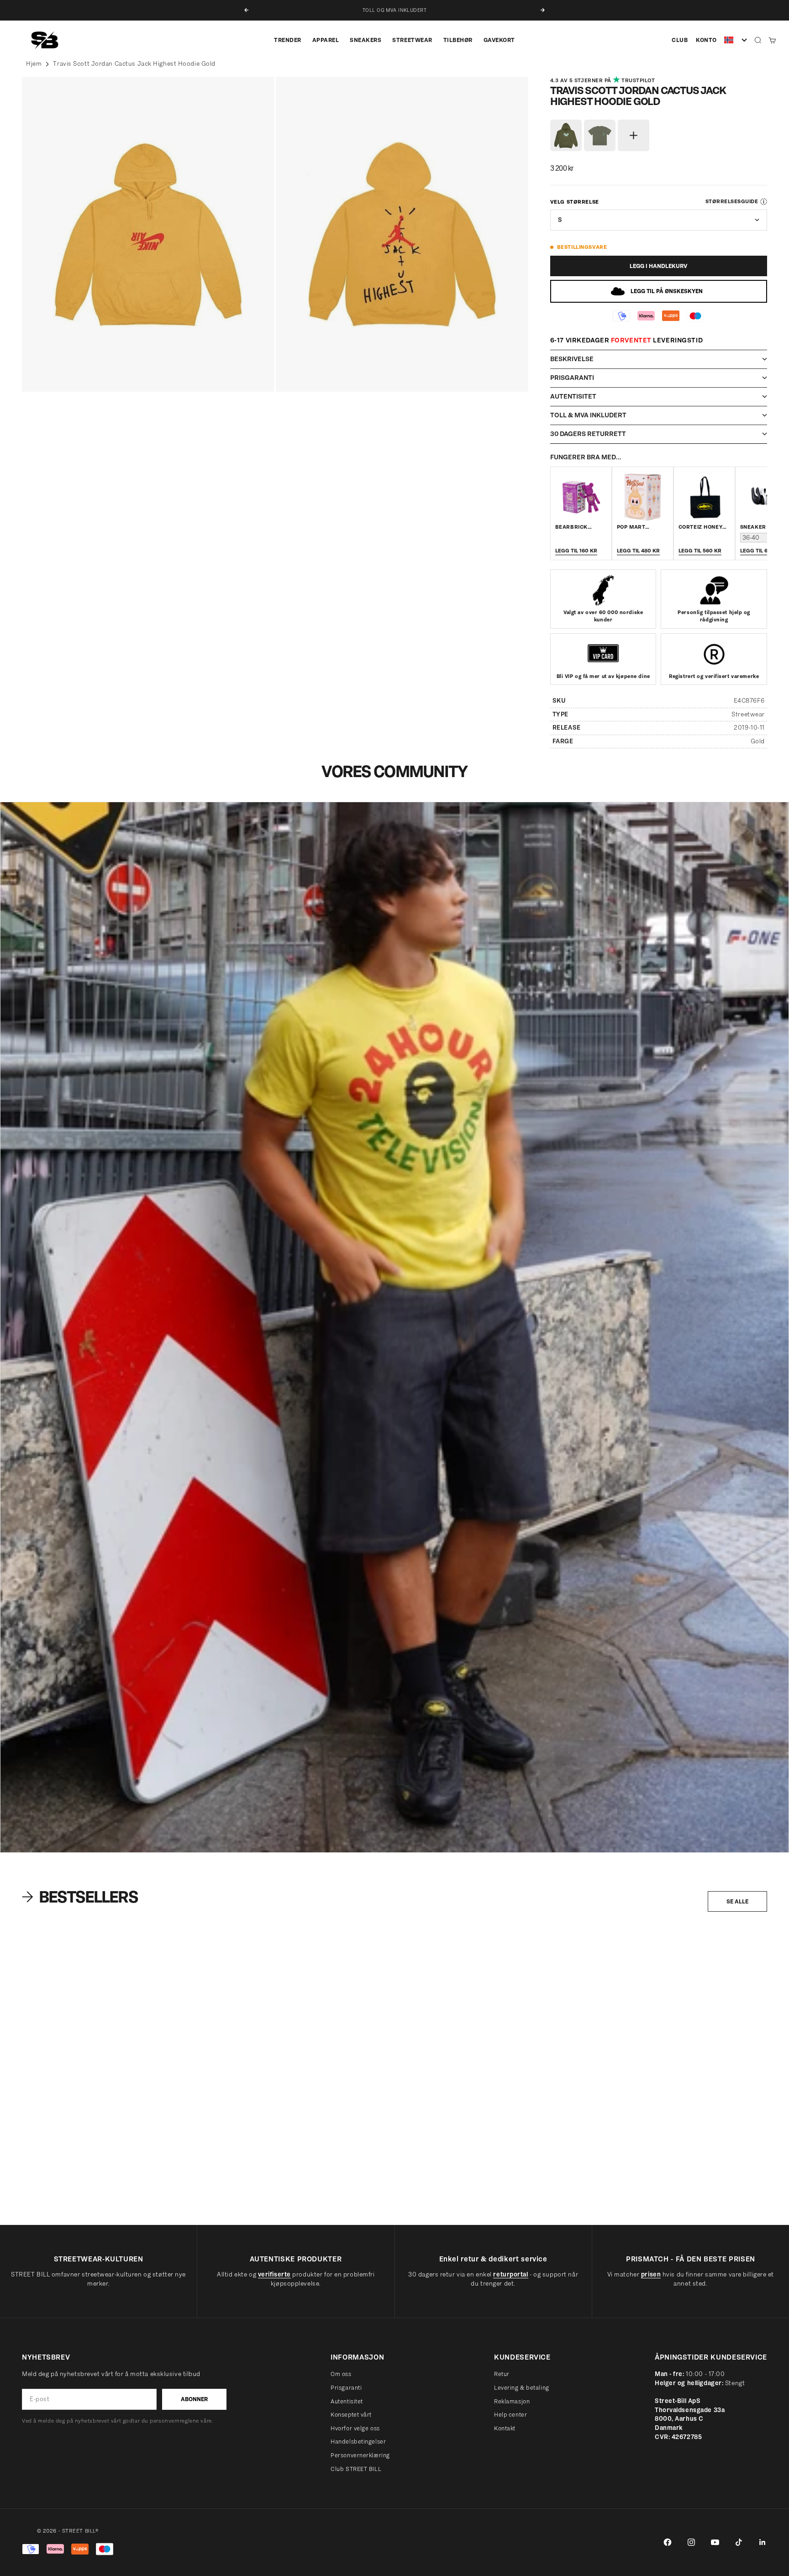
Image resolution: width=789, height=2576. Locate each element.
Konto (706, 40)
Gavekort (499, 40)
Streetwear (412, 40)
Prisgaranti (346, 2388)
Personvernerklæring (360, 2455)
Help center (510, 2415)
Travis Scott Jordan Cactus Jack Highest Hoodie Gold (134, 64)
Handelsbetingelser (358, 2442)
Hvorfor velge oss (355, 2428)
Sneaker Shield (764, 527)
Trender (288, 40)
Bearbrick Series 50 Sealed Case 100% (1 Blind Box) (286, 2187)
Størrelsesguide (732, 201)
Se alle (737, 1901)
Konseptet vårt (351, 2415)
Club (680, 40)
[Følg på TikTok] (739, 2542)
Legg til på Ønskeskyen (667, 291)
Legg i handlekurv (658, 266)
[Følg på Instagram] (691, 2542)
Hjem (34, 64)
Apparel (326, 40)
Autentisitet (347, 2401)
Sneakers (366, 40)
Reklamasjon (512, 2401)
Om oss (341, 2374)
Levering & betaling (522, 2388)
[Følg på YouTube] (715, 2542)
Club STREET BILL (356, 2469)
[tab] (82, 1897)
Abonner (194, 2399)
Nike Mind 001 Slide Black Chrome (654, 2187)
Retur (502, 2374)
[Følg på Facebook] (668, 2542)
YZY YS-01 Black (429, 2187)
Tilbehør (458, 40)
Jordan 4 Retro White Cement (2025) (66, 2187)
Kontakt (505, 2428)
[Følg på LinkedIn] (763, 2542)
